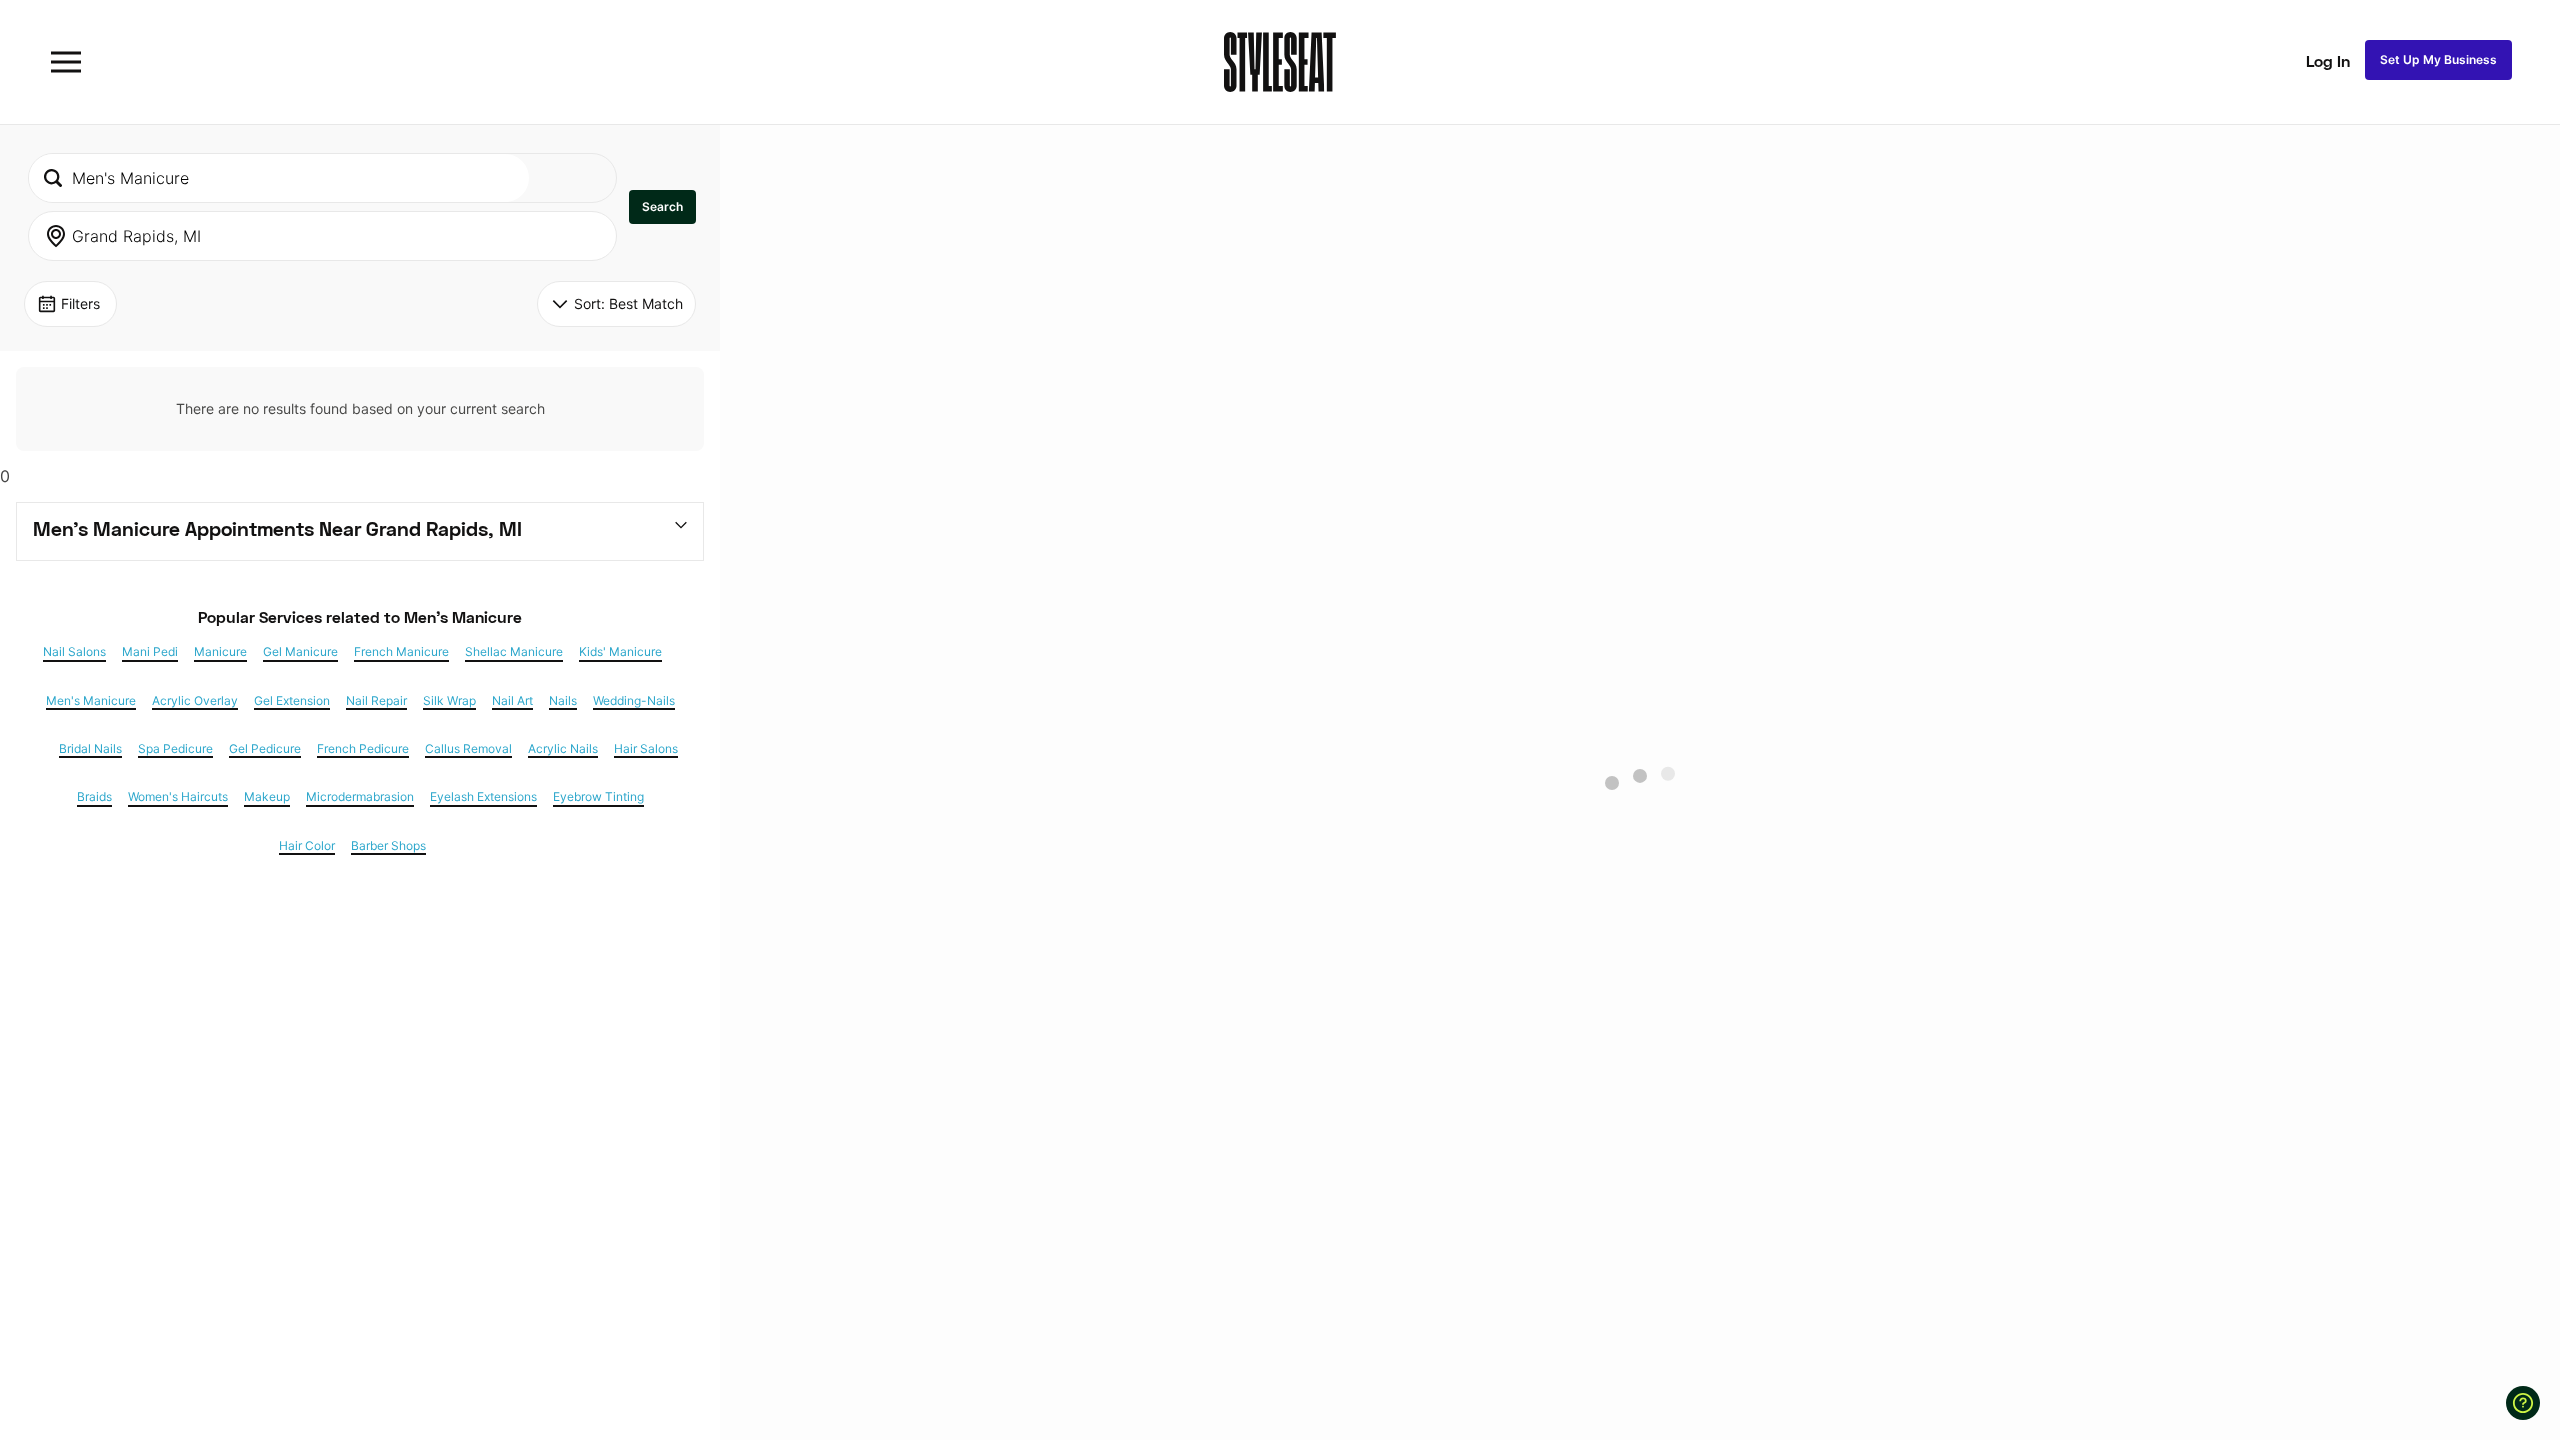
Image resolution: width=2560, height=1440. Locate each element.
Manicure (220, 652)
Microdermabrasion (360, 797)
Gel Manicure (300, 652)
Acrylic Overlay (195, 701)
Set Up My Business (2438, 59)
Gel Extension (292, 701)
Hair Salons (646, 749)
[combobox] (279, 178)
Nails (563, 701)
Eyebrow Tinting (598, 797)
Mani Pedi (150, 652)
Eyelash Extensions (483, 797)
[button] (662, 207)
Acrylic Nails (563, 749)
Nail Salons (74, 652)
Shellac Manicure (514, 652)
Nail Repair (376, 701)
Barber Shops (388, 846)
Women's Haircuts (178, 797)
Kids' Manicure (620, 652)
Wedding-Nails (634, 701)
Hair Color (307, 846)
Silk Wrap (449, 701)
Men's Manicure (91, 701)
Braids (94, 797)
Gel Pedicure (265, 749)
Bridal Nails (90, 749)
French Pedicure (363, 749)
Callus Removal (468, 749)
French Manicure (401, 652)
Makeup (267, 797)
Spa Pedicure (175, 749)
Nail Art (512, 701)
